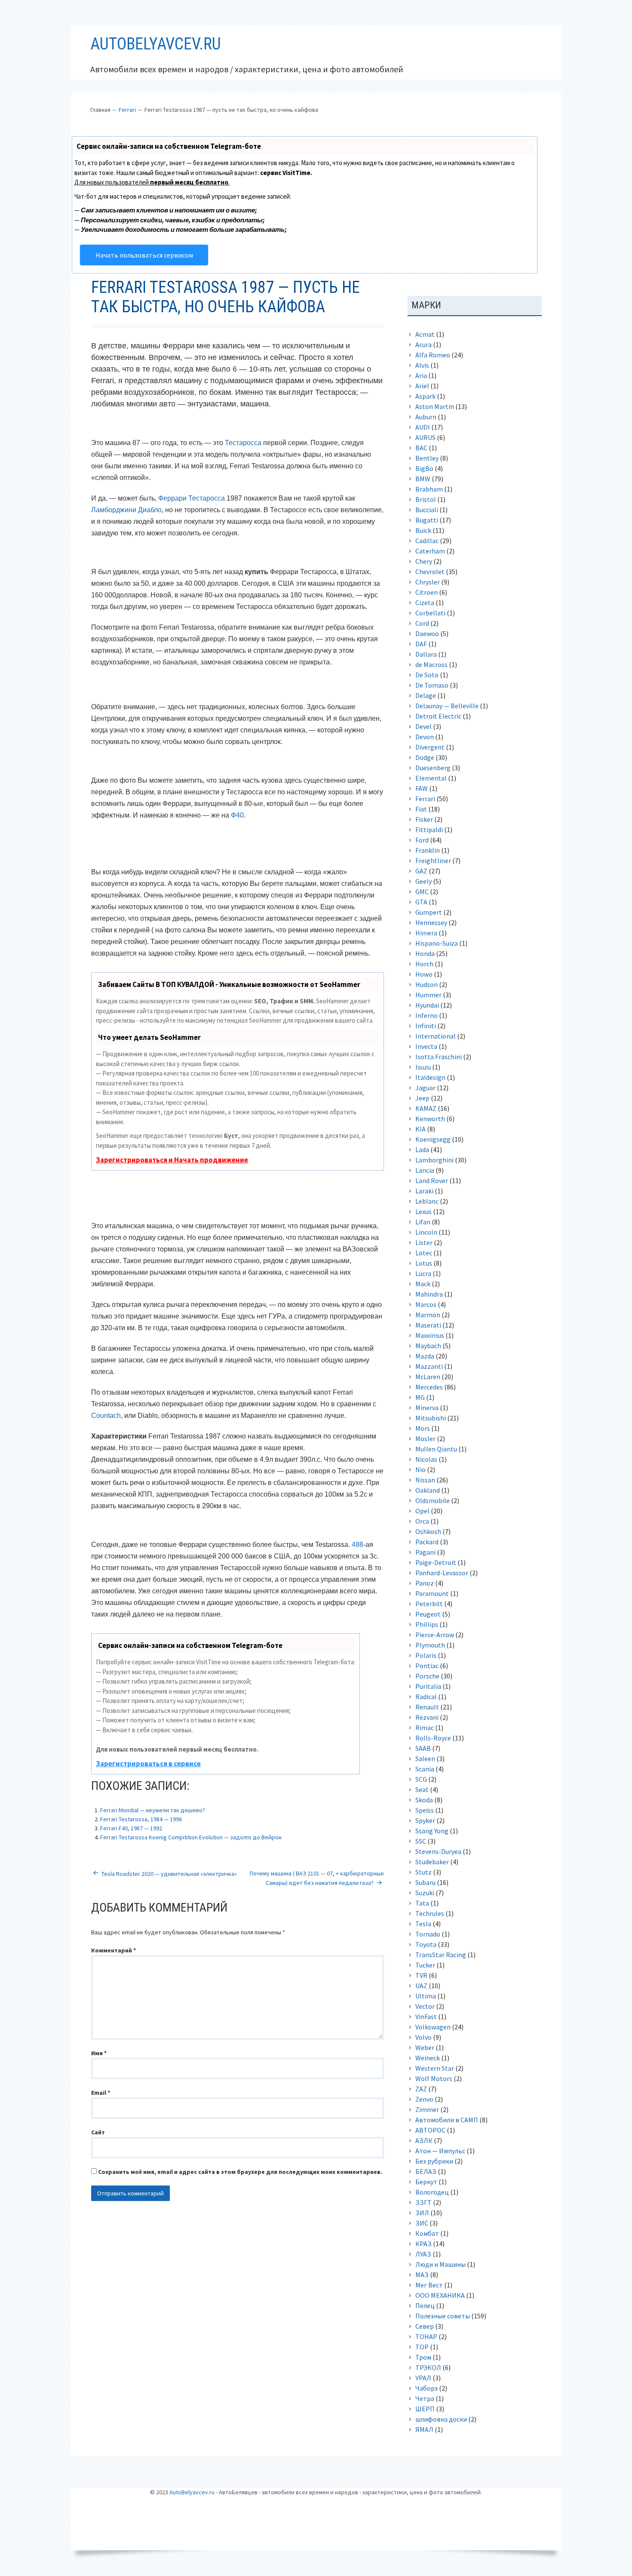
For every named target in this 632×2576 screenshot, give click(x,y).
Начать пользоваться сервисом (144, 255)
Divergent (430, 747)
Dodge (425, 757)
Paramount (432, 1593)
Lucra (423, 1273)
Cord (422, 623)
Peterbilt (429, 1604)
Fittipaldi (429, 830)
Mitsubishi (431, 1418)
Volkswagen (433, 2027)
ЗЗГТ (423, 2202)
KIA (420, 1129)
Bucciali (427, 510)
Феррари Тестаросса (192, 498)
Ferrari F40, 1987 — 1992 (131, 1828)
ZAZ (421, 2089)
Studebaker (432, 1862)
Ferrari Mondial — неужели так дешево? (153, 1810)
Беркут (426, 2182)
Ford (422, 840)
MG (420, 1397)
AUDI (423, 427)
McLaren (428, 1377)
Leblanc (427, 1201)
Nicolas (426, 1459)
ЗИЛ (422, 2213)
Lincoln (426, 1232)
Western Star (435, 2068)
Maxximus (430, 1335)
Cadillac (427, 541)
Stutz (423, 1872)
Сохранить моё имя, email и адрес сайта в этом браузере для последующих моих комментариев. (240, 2172)
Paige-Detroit (436, 1562)
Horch (424, 964)
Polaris (426, 1655)
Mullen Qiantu (436, 1449)
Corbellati (430, 613)
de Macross (431, 664)
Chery (424, 561)
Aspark (425, 396)
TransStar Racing (441, 1955)
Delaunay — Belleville (447, 706)
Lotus (424, 1263)
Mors (423, 1428)
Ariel (422, 386)
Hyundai (427, 1005)
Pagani (425, 1552)
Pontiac (427, 1666)
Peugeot (428, 1614)
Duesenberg (433, 768)
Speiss (425, 1810)
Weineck (428, 2058)
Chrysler (428, 582)
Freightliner (433, 861)
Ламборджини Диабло (126, 510)
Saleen (425, 1758)
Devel (423, 726)
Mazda (425, 1356)
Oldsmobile (433, 1500)
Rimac (425, 1728)
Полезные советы (443, 2316)
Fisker (424, 819)
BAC (421, 448)
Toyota (426, 1944)
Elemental (431, 778)
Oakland (428, 1490)
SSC (421, 1841)
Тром (423, 2357)
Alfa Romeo (433, 355)
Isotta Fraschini (439, 1057)
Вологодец (432, 2192)
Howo (424, 974)
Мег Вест (429, 2285)
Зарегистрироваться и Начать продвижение (172, 1160)
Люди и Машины (440, 2264)
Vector (425, 2006)
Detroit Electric (438, 716)
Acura (423, 344)
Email (101, 2093)
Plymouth (430, 1645)
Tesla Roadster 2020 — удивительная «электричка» (169, 1874)
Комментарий (114, 1950)
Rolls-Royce (433, 1738)
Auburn (426, 417)
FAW (422, 788)
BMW (423, 479)
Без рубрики (434, 2161)
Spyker (425, 1820)
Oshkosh (428, 1531)
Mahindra (429, 1294)
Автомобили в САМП (447, 2120)
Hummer (428, 995)
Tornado (428, 1934)
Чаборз (426, 2388)
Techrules (430, 1913)
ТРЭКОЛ (428, 2367)
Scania (425, 1769)
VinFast (426, 2017)
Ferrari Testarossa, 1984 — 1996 (141, 1819)
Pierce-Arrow (435, 1635)
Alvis (422, 365)
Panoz (425, 1583)
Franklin (428, 850)
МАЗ (422, 2275)
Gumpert (429, 912)
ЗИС (422, 2223)
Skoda (424, 1800)
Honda (425, 953)
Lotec (424, 1253)
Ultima (426, 1996)
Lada (422, 1150)
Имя (99, 2053)
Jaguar (425, 1088)
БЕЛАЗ (426, 2171)
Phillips (427, 1624)
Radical (426, 1697)
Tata (422, 1903)
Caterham (430, 551)
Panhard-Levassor (442, 1573)
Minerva (427, 1408)
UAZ (421, 1986)
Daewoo (427, 633)
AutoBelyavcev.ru (156, 44)
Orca (422, 1521)
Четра (425, 2398)
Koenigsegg (433, 1139)
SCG (421, 1779)
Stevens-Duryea (438, 1851)
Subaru (425, 1882)
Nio (420, 1469)
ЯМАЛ (424, 2429)
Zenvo (424, 2099)
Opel (422, 1511)
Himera (426, 933)
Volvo (423, 2037)
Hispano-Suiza (437, 943)
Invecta (426, 1046)
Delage (426, 695)
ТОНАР (426, 2336)
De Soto (427, 675)
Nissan (425, 1480)
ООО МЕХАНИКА (440, 2295)
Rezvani (427, 1717)
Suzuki (425, 1893)
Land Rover (432, 1180)
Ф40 (237, 815)
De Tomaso (432, 685)
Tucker (425, 1965)
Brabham (429, 489)
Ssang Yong (432, 1831)
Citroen (426, 592)
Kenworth (430, 1119)
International (436, 1036)
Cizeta (425, 603)
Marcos (426, 1304)
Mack (423, 1284)
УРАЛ (423, 2378)
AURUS (425, 437)
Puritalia (428, 1686)
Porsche (427, 1676)
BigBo (424, 468)
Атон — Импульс (440, 2151)
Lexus (423, 1211)
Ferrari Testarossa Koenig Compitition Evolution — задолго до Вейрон (191, 1837)
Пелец (425, 2305)
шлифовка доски (441, 2419)
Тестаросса (243, 443)
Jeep (422, 1098)
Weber (425, 2047)
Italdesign (430, 1077)
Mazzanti (429, 1366)
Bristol (426, 499)
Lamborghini (434, 1160)
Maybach (428, 1346)
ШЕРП (425, 2409)
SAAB (423, 1748)
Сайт (98, 2132)
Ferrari (425, 799)
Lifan (423, 1222)
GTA (421, 902)
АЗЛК (424, 2140)
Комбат (427, 2233)
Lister (424, 1242)
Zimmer (427, 2109)
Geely (423, 881)
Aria (421, 375)
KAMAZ (426, 1108)
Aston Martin (435, 406)
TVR (421, 1975)
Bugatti (427, 520)
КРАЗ (423, 2244)
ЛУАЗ (423, 2254)
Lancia (425, 1170)
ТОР (422, 2347)
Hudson (426, 984)
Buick (423, 530)
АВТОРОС (430, 2130)
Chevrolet (430, 572)
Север (425, 2326)
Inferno (426, 1015)
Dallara (426, 654)
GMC (422, 891)
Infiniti (426, 1026)
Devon (425, 737)
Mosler (425, 1439)
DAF (421, 644)
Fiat (421, 809)
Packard (427, 1542)
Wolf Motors (434, 2078)
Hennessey (431, 922)
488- (359, 1545)
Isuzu (423, 1067)
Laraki (424, 1191)
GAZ (421, 871)
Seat (422, 1789)
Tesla (423, 1924)
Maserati (428, 1325)
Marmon (428, 1315)
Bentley (427, 458)
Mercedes (429, 1387)
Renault (427, 1707)
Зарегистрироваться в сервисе (148, 1764)
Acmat (425, 334)
